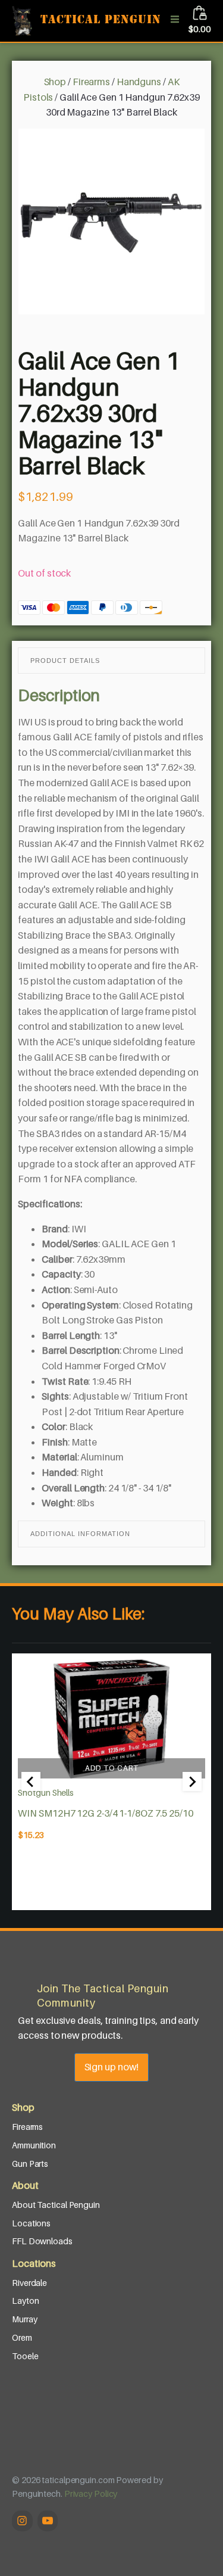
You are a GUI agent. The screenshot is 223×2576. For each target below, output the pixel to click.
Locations (31, 2223)
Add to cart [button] (112, 1768)
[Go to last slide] (31, 1781)
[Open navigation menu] (175, 21)
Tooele (25, 2356)
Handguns (139, 82)
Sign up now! (112, 2067)
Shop (55, 82)
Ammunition (34, 2145)
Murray (24, 2319)
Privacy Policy (91, 2494)
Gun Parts (30, 2164)
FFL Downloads (42, 2241)
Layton (25, 2301)
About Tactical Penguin (56, 2205)
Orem (22, 2337)
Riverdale (29, 2283)
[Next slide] (192, 1781)
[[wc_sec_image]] (111, 1719)
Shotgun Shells (46, 1792)
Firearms (91, 82)
